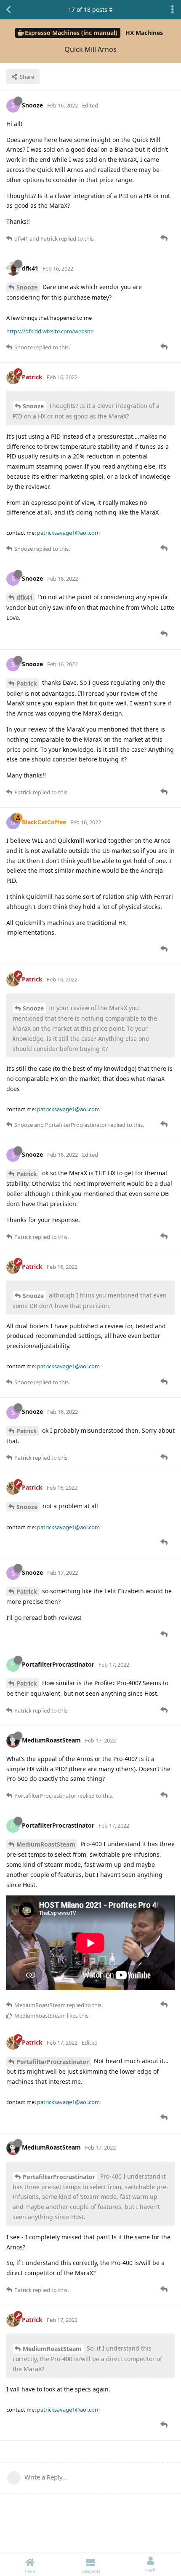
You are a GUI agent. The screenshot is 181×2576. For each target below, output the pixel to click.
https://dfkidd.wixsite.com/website (50, 331)
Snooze (27, 287)
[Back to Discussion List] (8, 10)
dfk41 (25, 597)
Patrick (27, 683)
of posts (88, 9)
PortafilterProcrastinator (53, 2062)
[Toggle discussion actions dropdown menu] (173, 10)
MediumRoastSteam (46, 1844)
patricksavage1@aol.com (68, 533)
